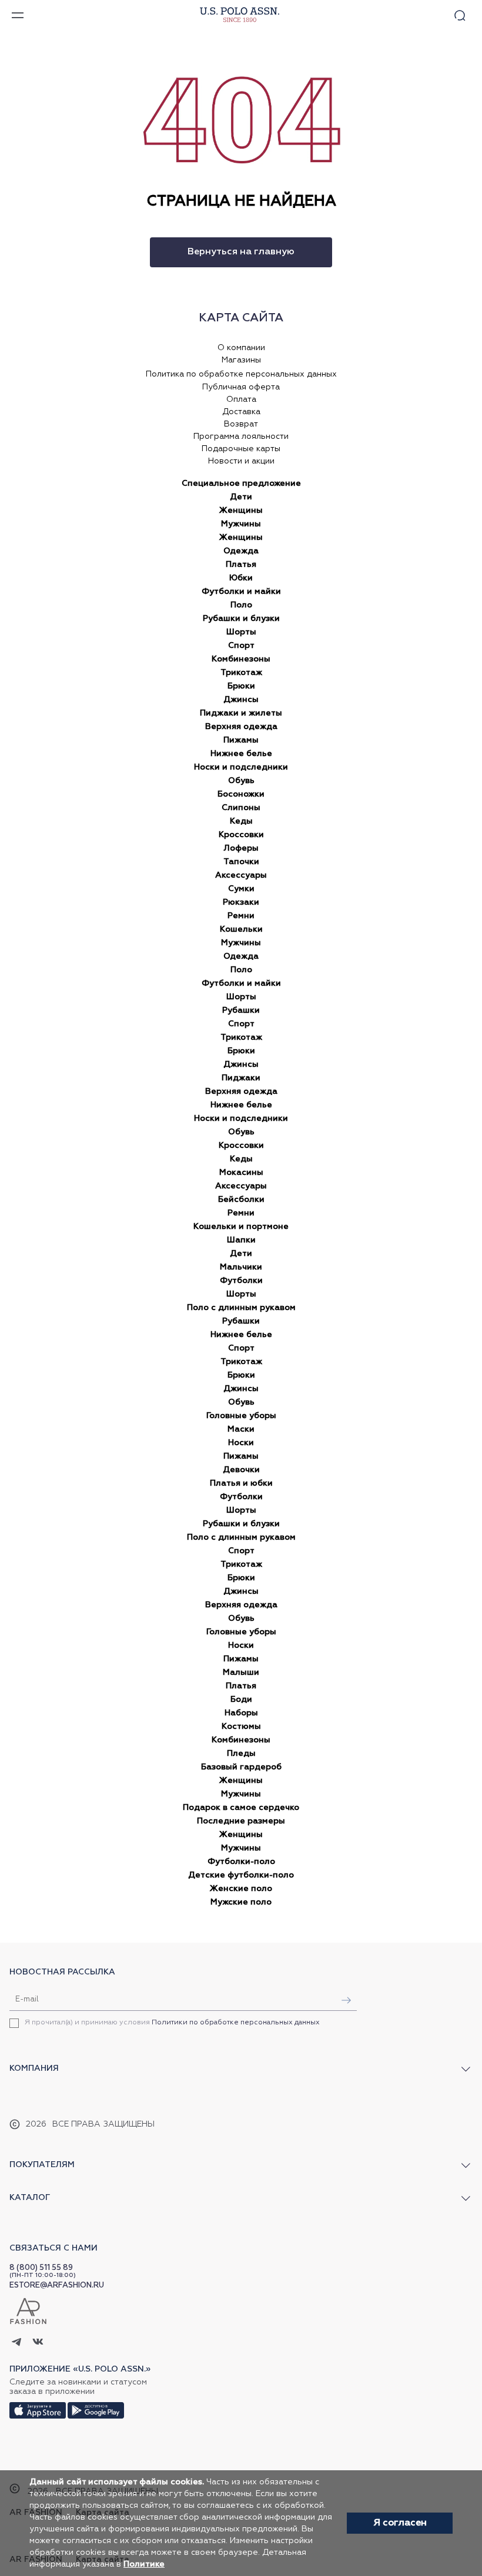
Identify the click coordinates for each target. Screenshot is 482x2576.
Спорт (241, 646)
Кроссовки (241, 835)
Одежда (241, 551)
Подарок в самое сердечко (241, 1808)
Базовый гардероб (241, 1767)
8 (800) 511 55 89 (41, 2268)
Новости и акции (241, 461)
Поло (241, 605)
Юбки (241, 578)
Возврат (241, 424)
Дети (241, 497)
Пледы (241, 1754)
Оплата (241, 399)
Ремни (241, 916)
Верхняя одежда (241, 727)
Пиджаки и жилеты (241, 713)
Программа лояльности (241, 436)
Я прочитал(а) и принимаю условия (172, 2023)
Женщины (241, 511)
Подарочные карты (241, 449)
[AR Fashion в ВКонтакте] (38, 2343)
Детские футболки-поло (241, 1875)
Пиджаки (241, 1078)
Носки (241, 1443)
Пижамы (241, 740)
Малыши (241, 1672)
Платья (241, 565)
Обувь (241, 781)
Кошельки (241, 929)
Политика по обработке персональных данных (241, 374)
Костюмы (241, 1727)
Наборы (241, 1713)
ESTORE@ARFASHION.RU (57, 2286)
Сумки (241, 889)
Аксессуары (241, 875)
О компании (241, 348)
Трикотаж (241, 673)
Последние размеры (241, 1821)
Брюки (241, 686)
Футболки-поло (241, 1862)
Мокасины (241, 1173)
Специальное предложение (241, 483)
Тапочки (241, 862)
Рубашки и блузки (241, 619)
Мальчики (241, 1267)
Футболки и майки (241, 592)
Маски (241, 1429)
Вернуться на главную (241, 252)
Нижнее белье (241, 754)
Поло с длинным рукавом (241, 1308)
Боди (241, 1700)
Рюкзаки (241, 902)
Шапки (241, 1240)
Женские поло (241, 1889)
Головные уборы (241, 1416)
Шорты (241, 632)
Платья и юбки (241, 1483)
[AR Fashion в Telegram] (17, 2343)
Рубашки (241, 1010)
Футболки (241, 1281)
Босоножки (241, 794)
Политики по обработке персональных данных (236, 2023)
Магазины (241, 360)
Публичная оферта (241, 387)
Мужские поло (241, 1902)
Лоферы (241, 848)
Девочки (241, 1470)
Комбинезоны (241, 659)
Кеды (241, 821)
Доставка (241, 412)
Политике (144, 2564)
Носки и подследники (241, 767)
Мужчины (241, 524)
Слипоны (241, 808)
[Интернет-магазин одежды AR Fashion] (238, 15)
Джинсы (241, 700)
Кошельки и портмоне (241, 1227)
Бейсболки (241, 1200)
